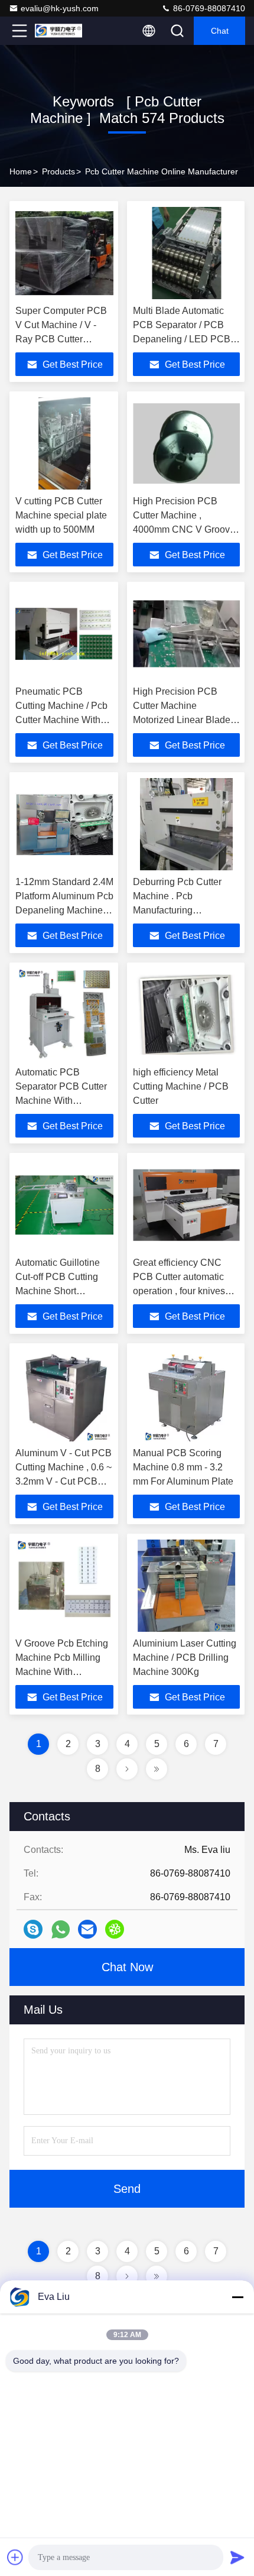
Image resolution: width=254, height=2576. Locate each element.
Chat (220, 31)
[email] (87, 1929)
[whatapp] (61, 1929)
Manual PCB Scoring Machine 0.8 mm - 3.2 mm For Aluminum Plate (183, 1467)
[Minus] (237, 2297)
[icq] (115, 1929)
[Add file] (15, 2557)
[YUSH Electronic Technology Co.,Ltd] (58, 31)
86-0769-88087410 (208, 8)
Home (21, 171)
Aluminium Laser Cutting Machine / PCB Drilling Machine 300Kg (185, 1658)
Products (58, 171)
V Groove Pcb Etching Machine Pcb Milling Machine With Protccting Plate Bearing (62, 1672)
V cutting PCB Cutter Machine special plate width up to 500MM (61, 515)
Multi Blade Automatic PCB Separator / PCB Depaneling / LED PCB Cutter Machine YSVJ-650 (182, 339)
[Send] (237, 2557)
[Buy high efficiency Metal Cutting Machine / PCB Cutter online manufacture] (186, 1015)
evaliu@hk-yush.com (60, 8)
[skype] (33, 1929)
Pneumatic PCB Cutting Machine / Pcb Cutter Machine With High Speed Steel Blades (61, 720)
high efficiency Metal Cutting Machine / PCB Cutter (181, 1086)
